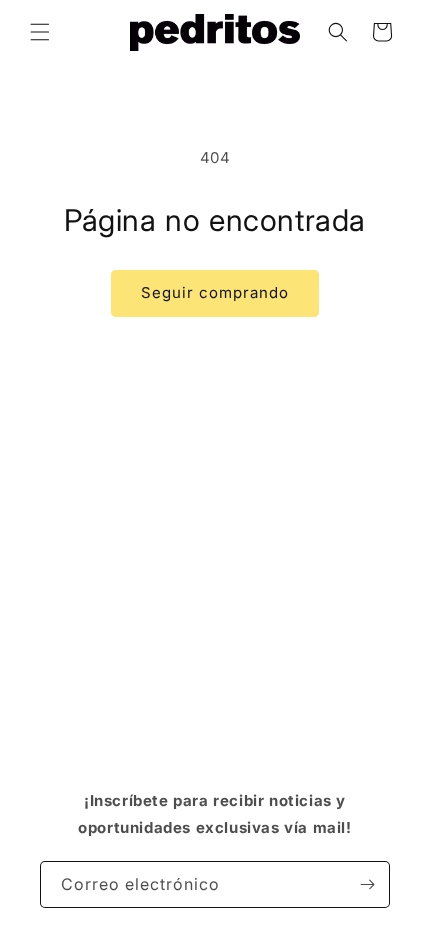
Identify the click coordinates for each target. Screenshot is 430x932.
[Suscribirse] (367, 884)
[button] (40, 32)
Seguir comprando (215, 292)
